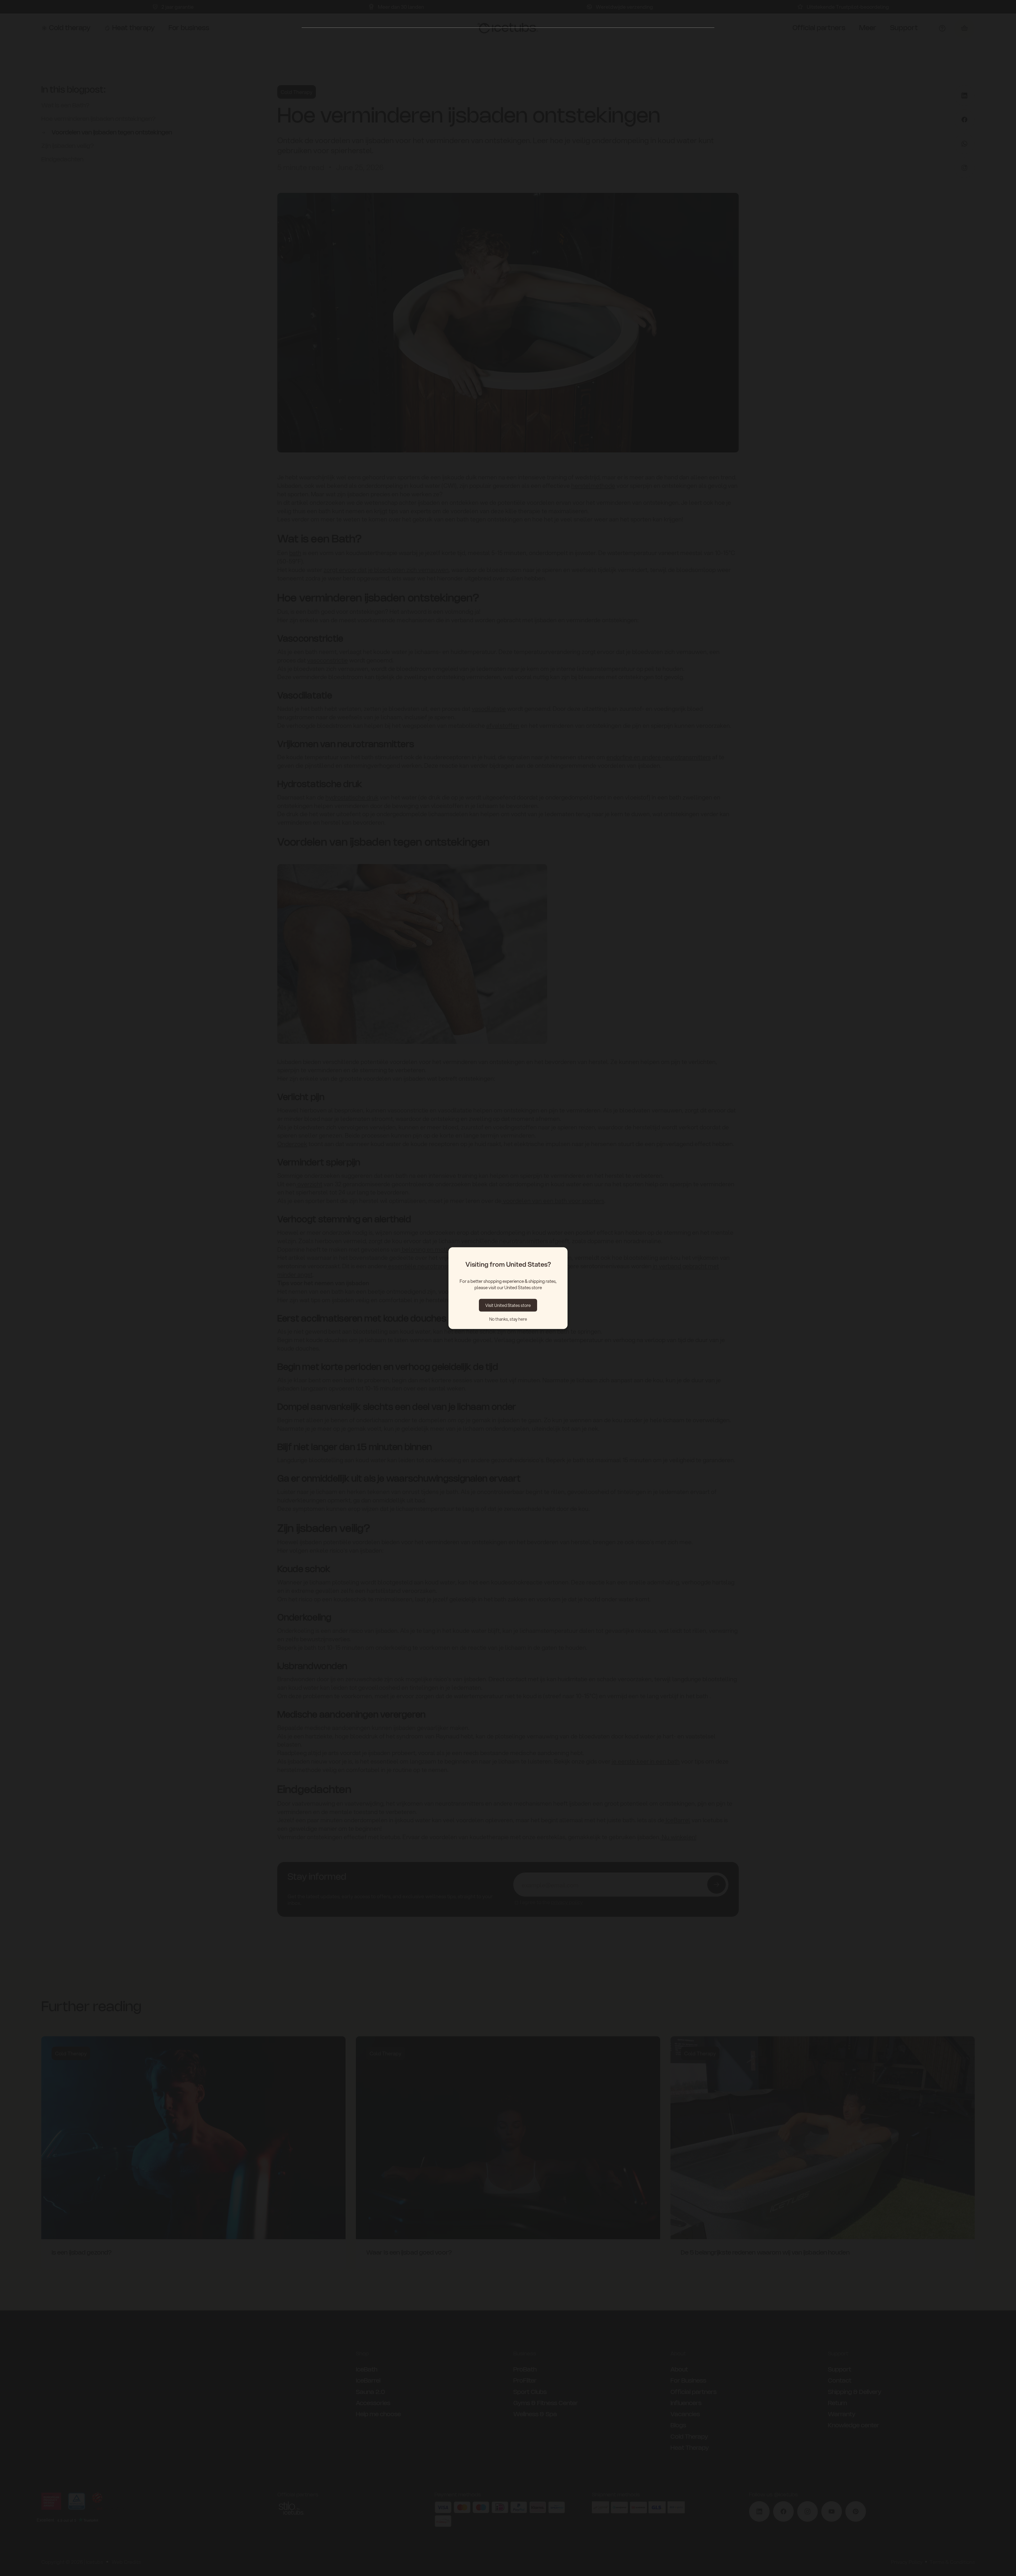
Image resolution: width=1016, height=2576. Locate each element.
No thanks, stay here (508, 1319)
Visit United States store (508, 1305)
